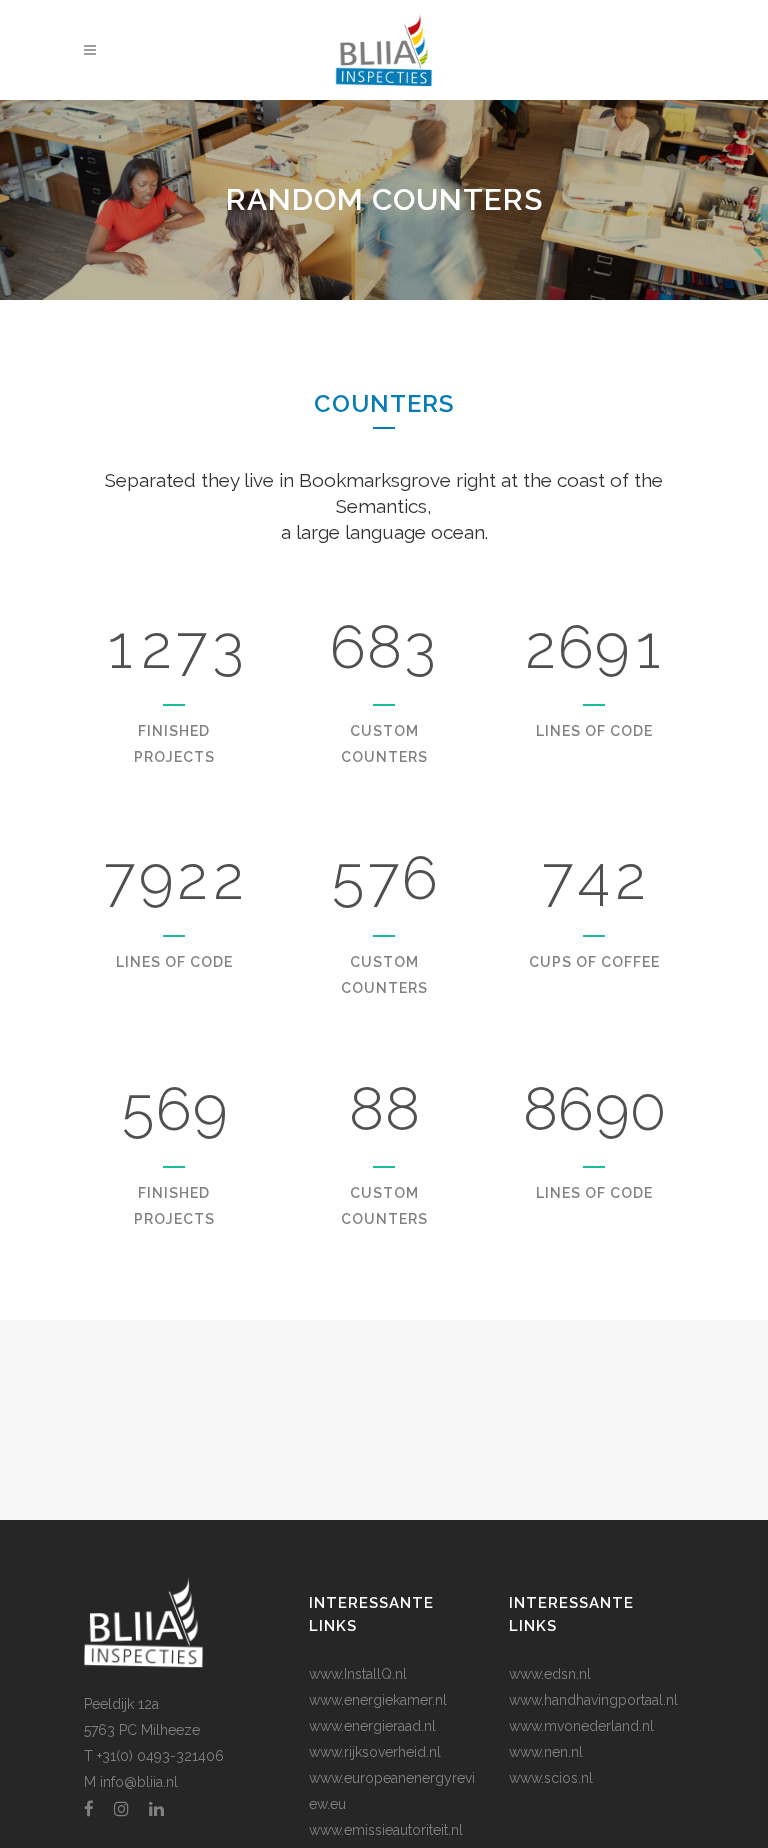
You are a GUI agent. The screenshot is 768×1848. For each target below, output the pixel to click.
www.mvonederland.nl (581, 1726)
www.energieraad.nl (372, 1726)
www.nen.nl (546, 1752)
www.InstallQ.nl (358, 1674)
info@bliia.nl (139, 1782)
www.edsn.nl (550, 1674)
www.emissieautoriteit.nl (386, 1830)
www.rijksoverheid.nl (375, 1752)
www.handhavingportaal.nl (593, 1700)
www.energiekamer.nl (378, 1700)
